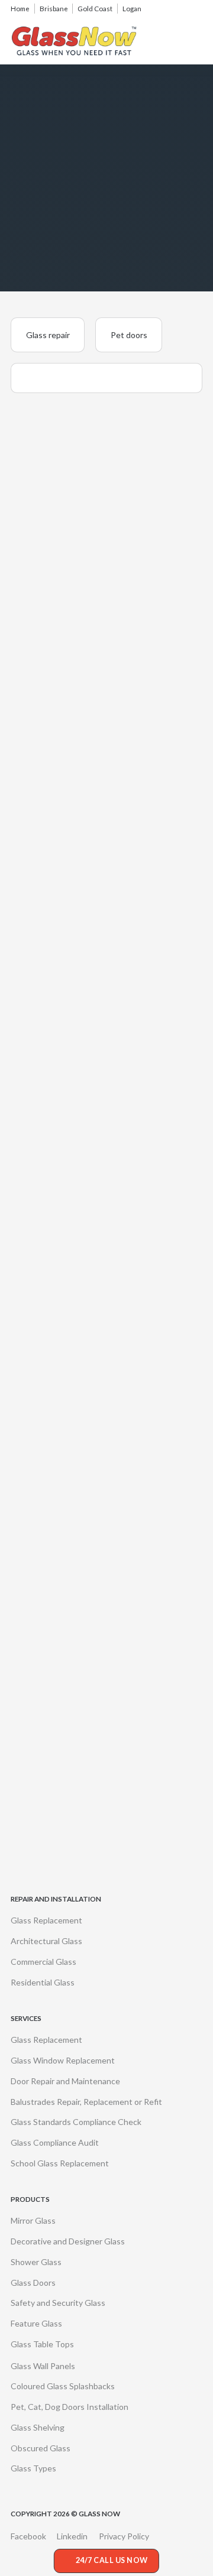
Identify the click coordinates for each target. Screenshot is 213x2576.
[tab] (48, 335)
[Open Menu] (196, 41)
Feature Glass (36, 2323)
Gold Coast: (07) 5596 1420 (85, 1556)
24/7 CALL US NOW (112, 2560)
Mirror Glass (33, 2220)
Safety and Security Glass (58, 2303)
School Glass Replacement (60, 2163)
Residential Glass (43, 1982)
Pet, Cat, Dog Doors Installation (70, 2407)
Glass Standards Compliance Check (76, 2122)
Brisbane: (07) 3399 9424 (80, 1534)
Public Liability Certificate (81, 1846)
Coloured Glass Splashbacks (63, 2386)
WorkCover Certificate (76, 1825)
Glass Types (33, 2468)
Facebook (28, 2536)
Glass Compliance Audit (55, 2142)
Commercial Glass (43, 1962)
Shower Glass (36, 2262)
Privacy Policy (124, 2536)
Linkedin (72, 2536)
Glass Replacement (46, 1920)
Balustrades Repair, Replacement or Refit (86, 2102)
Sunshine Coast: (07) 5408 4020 (93, 1576)
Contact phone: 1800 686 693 (89, 1477)
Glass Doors (33, 2283)
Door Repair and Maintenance (65, 2081)
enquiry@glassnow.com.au (83, 1634)
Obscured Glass (41, 2448)
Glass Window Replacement (63, 2060)
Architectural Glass (46, 1941)
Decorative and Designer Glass (68, 2241)
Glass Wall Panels (43, 2366)
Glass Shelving (38, 2427)
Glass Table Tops (42, 2344)
